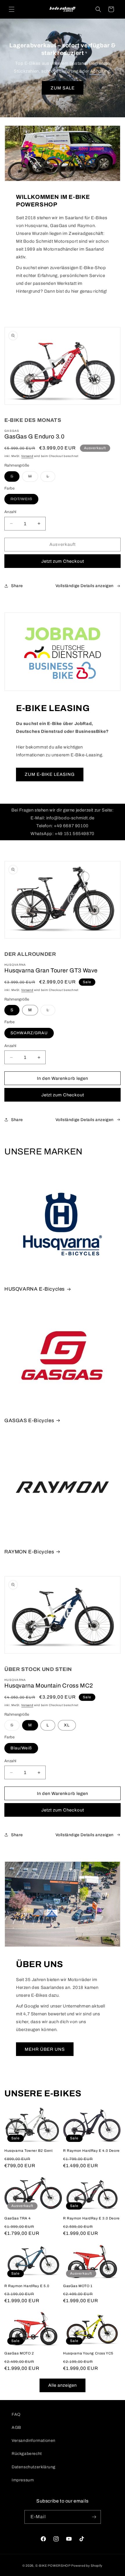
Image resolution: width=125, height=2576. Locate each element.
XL (67, 1725)
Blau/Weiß (21, 1748)
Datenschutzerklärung (34, 2467)
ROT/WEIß (24, 500)
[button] (12, 9)
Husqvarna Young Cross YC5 (88, 2353)
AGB (16, 2427)
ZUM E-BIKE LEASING (50, 774)
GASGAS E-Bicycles (29, 1421)
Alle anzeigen (63, 2385)
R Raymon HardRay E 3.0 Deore (91, 2218)
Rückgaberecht (27, 2454)
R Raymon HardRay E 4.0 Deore (91, 2151)
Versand (27, 456)
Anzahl (10, 512)
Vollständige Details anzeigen (85, 586)
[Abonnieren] (94, 2517)
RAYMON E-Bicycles (29, 1552)
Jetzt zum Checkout (63, 561)
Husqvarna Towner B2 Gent (28, 2151)
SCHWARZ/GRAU (29, 1033)
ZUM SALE (63, 88)
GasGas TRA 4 (17, 2218)
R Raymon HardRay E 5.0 (27, 2286)
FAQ (16, 2414)
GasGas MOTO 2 (19, 2353)
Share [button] (17, 586)
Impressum (23, 2480)
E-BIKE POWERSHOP (53, 2566)
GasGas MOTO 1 (78, 2286)
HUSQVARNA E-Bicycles (35, 1289)
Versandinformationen (34, 2441)
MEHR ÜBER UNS (45, 2049)
